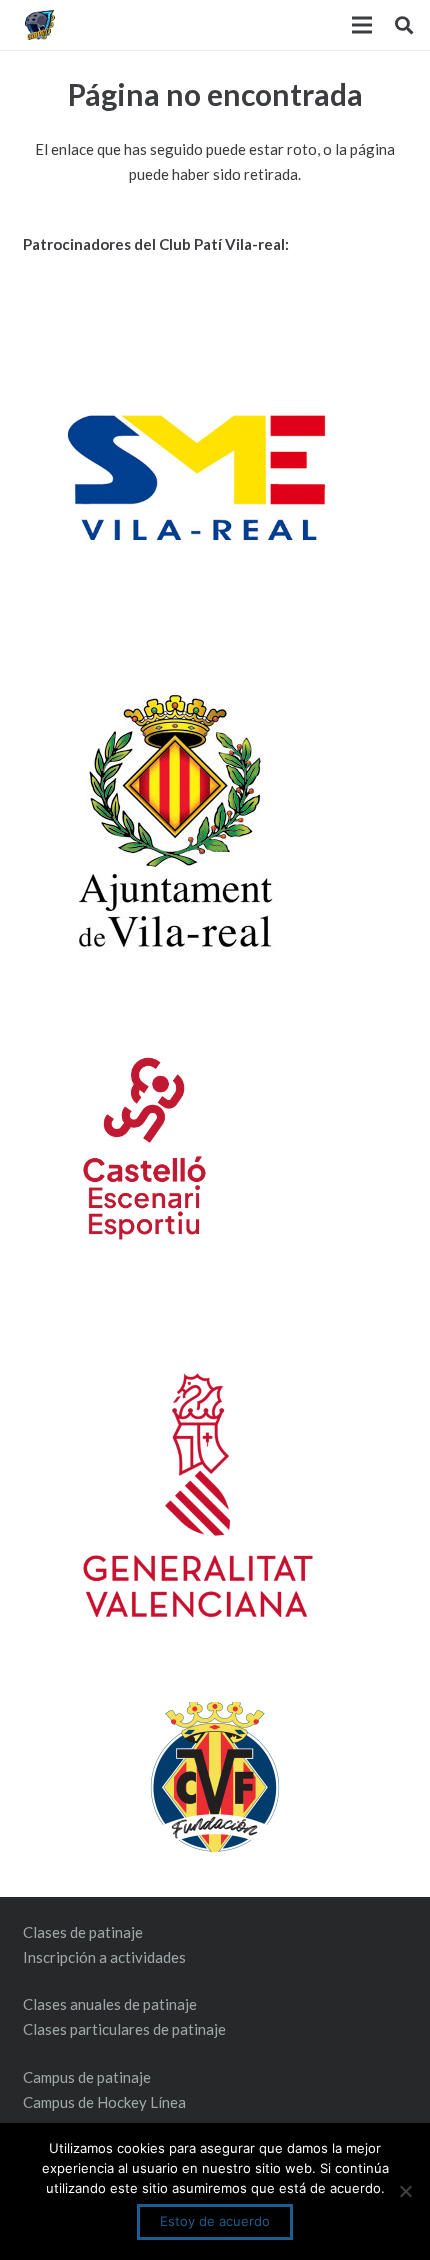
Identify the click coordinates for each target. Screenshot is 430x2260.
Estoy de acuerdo (215, 2221)
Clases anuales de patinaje (110, 2004)
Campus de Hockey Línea (104, 2102)
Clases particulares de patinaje (124, 2029)
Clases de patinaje (83, 1932)
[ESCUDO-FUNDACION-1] (215, 1777)
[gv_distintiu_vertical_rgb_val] (215, 1495)
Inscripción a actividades (104, 1957)
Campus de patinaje (87, 2077)
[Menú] (362, 25)
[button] (404, 25)
